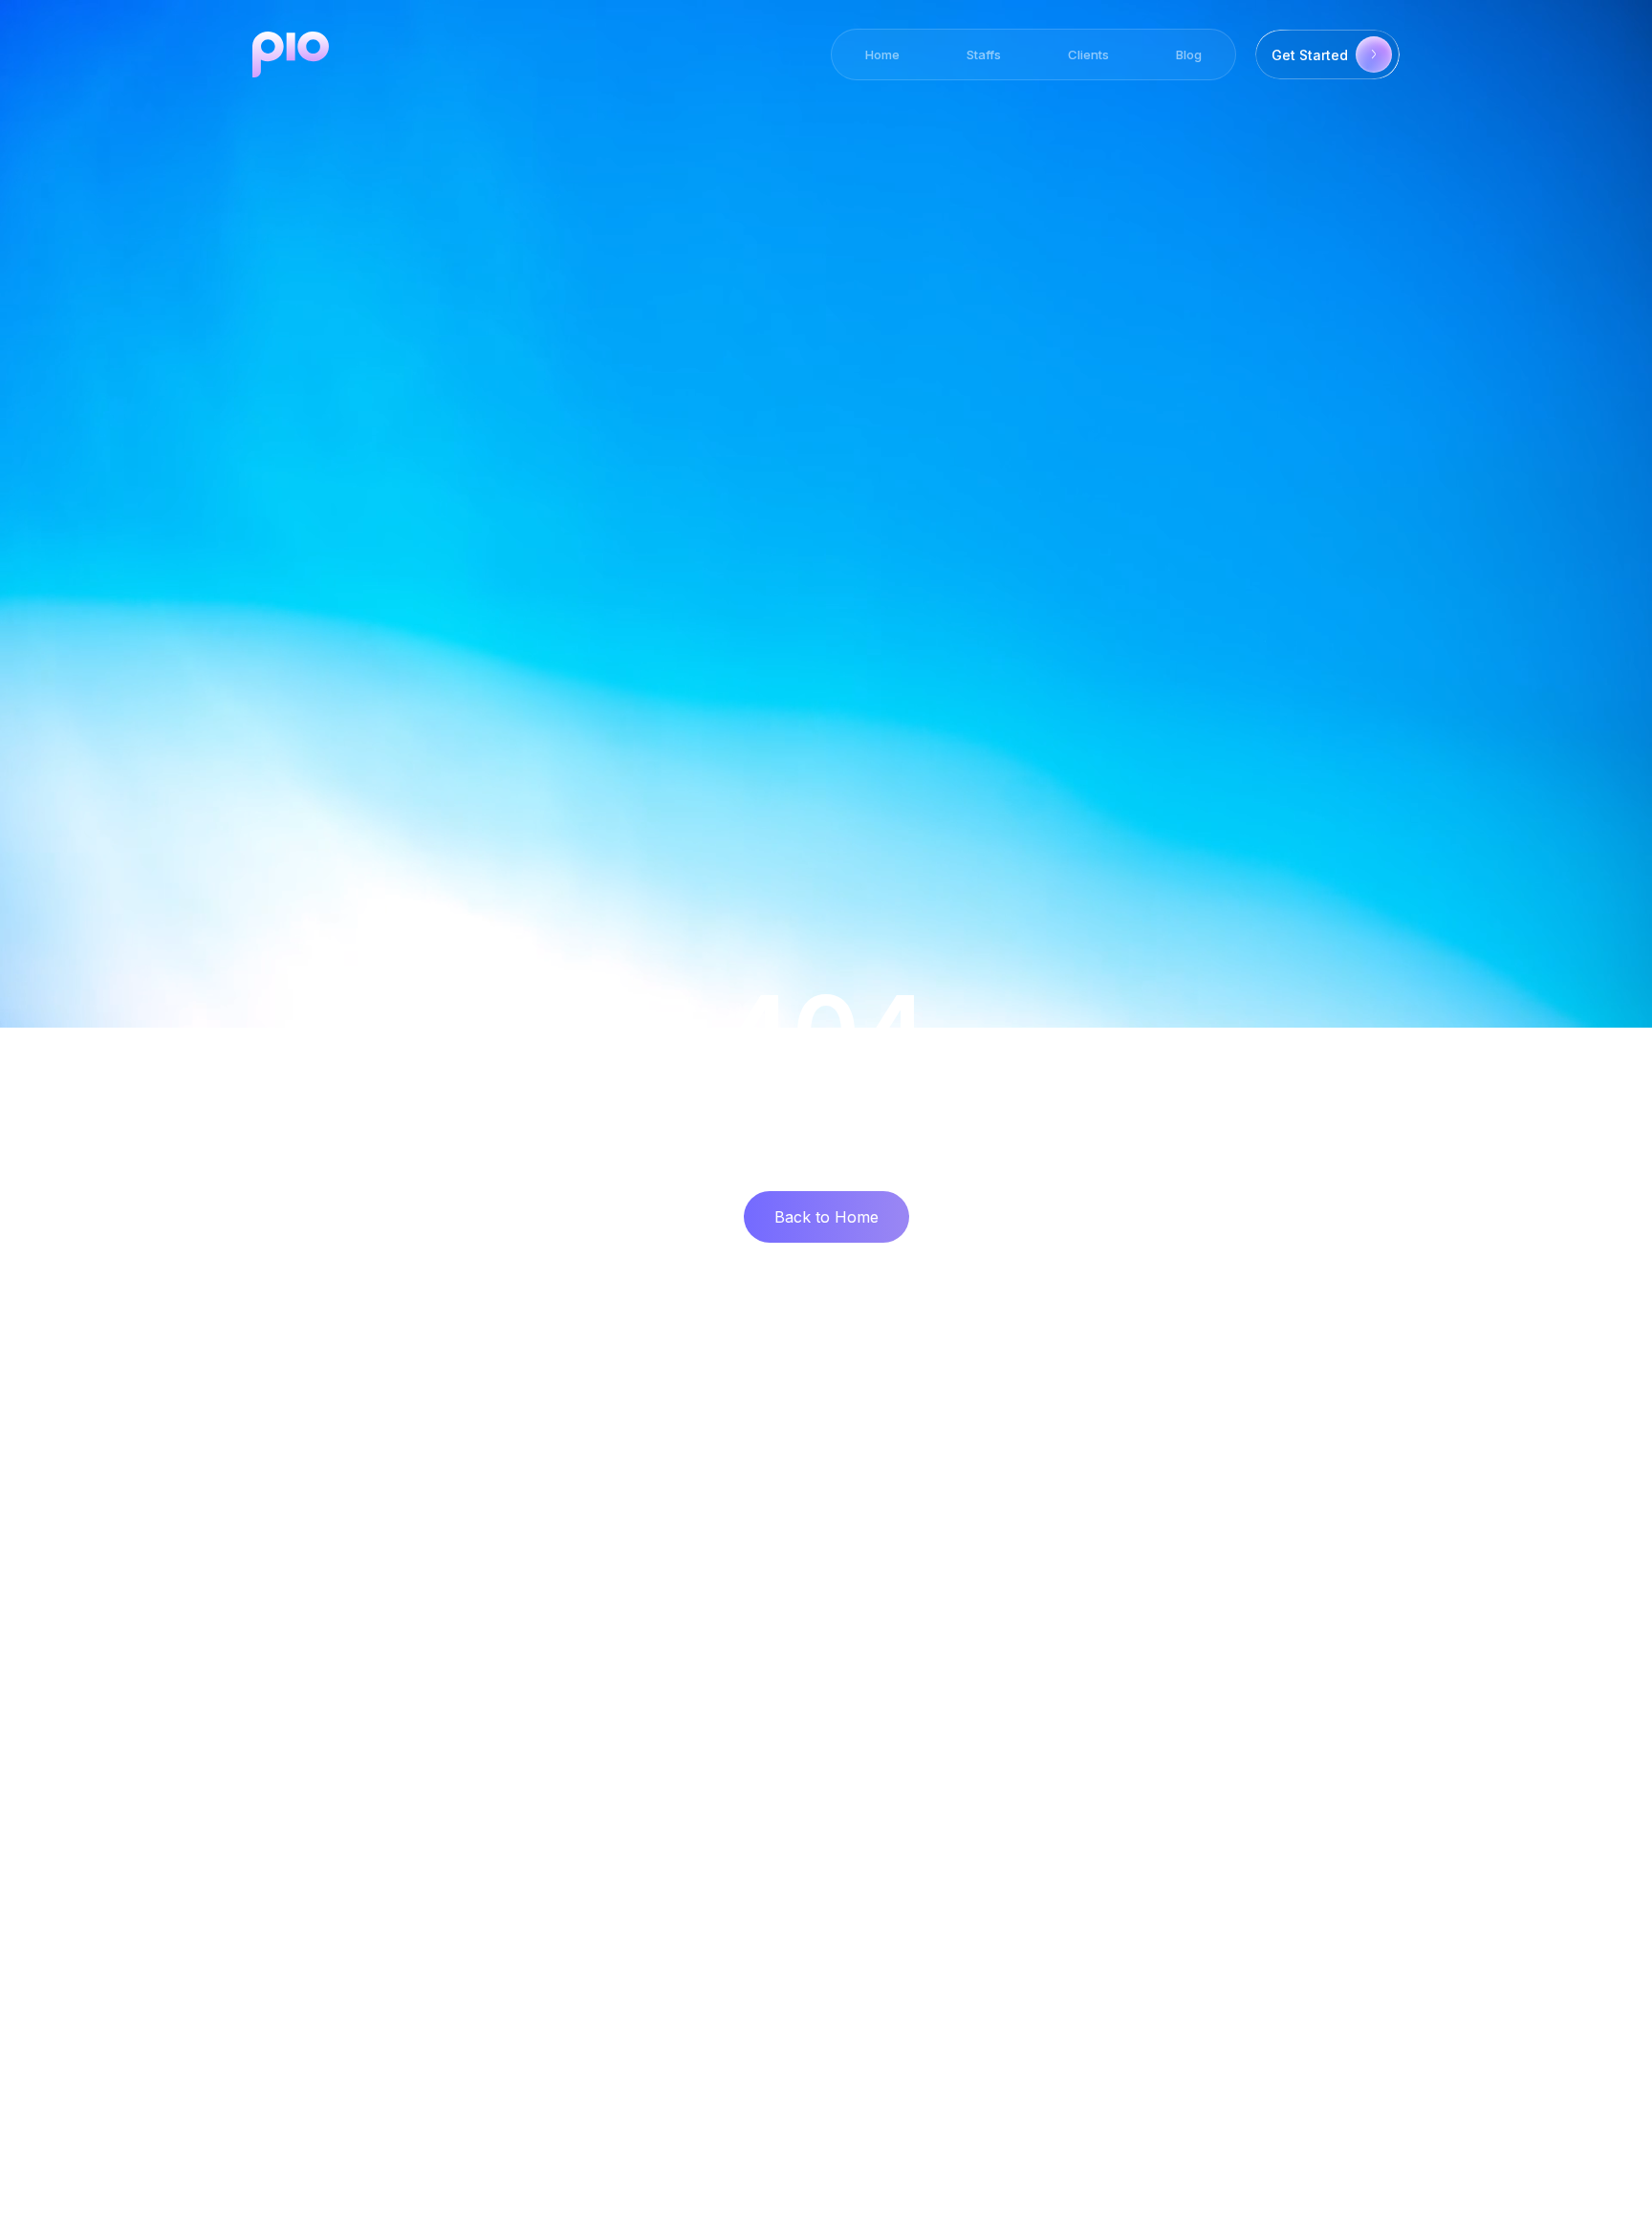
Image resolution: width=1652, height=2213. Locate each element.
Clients (1088, 54)
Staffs (984, 54)
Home (882, 54)
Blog (1189, 54)
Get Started (1310, 55)
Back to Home (826, 1217)
